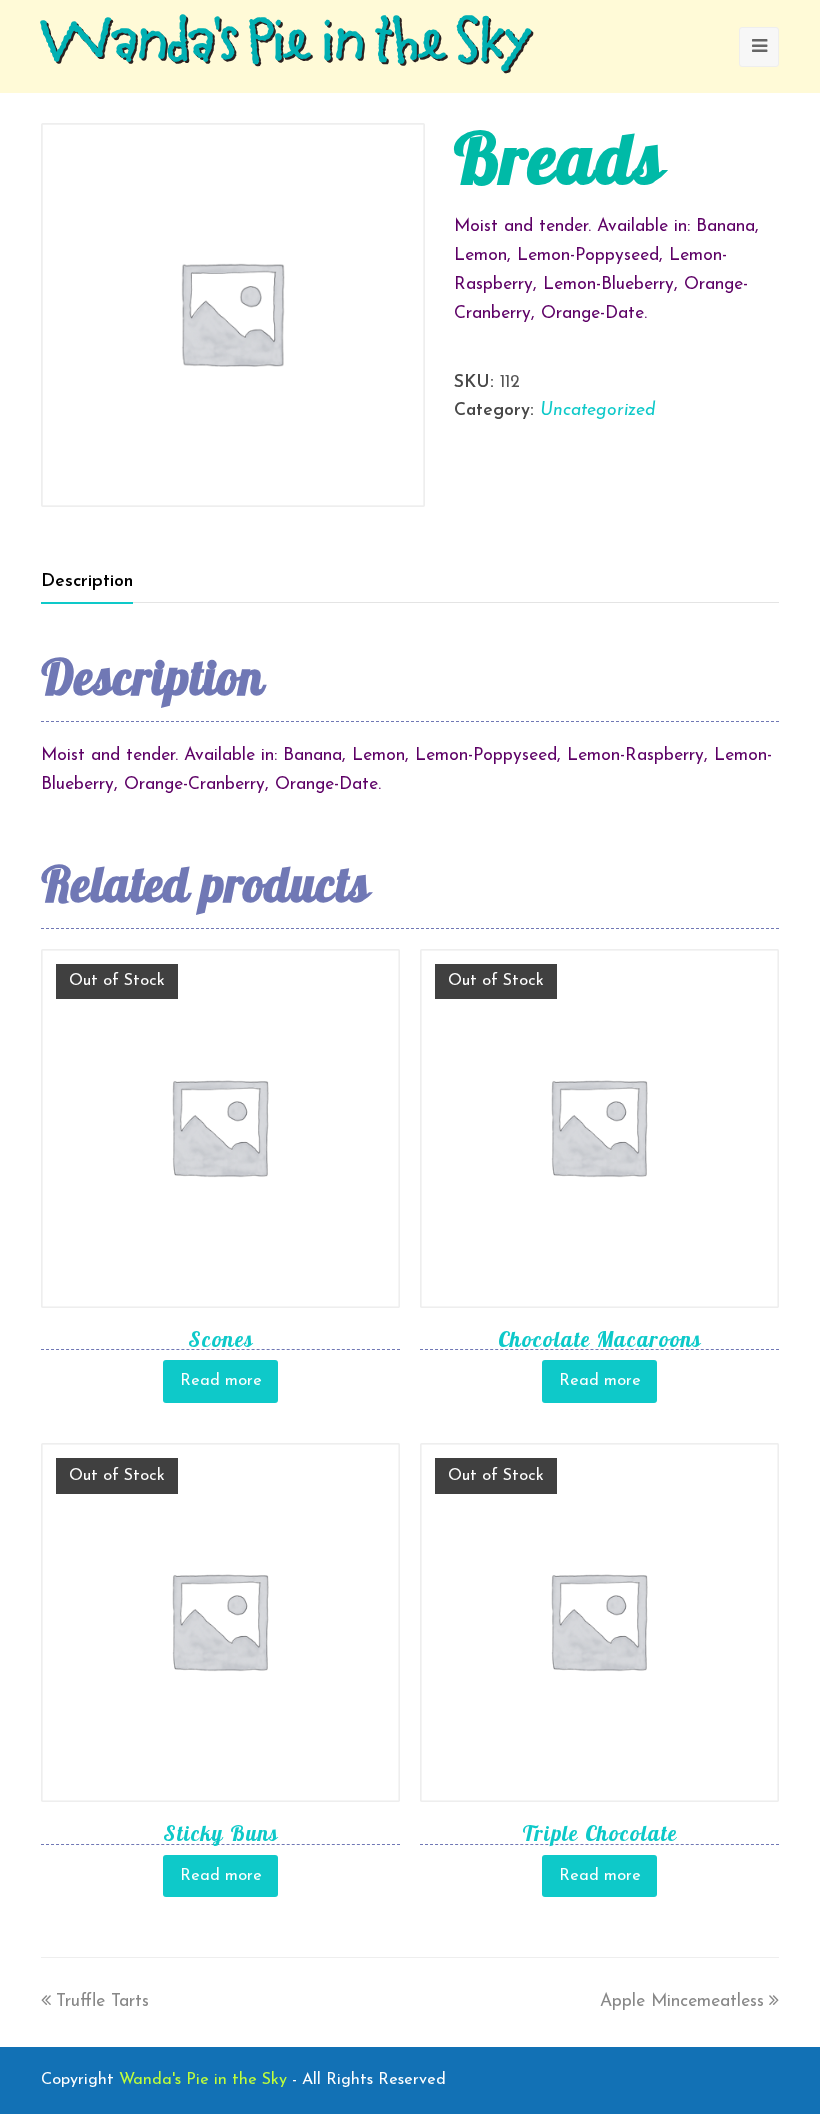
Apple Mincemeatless (682, 2001)
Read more (221, 1381)
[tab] (87, 582)
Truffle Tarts (102, 2001)
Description (87, 581)
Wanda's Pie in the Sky (286, 46)
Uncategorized (597, 410)
